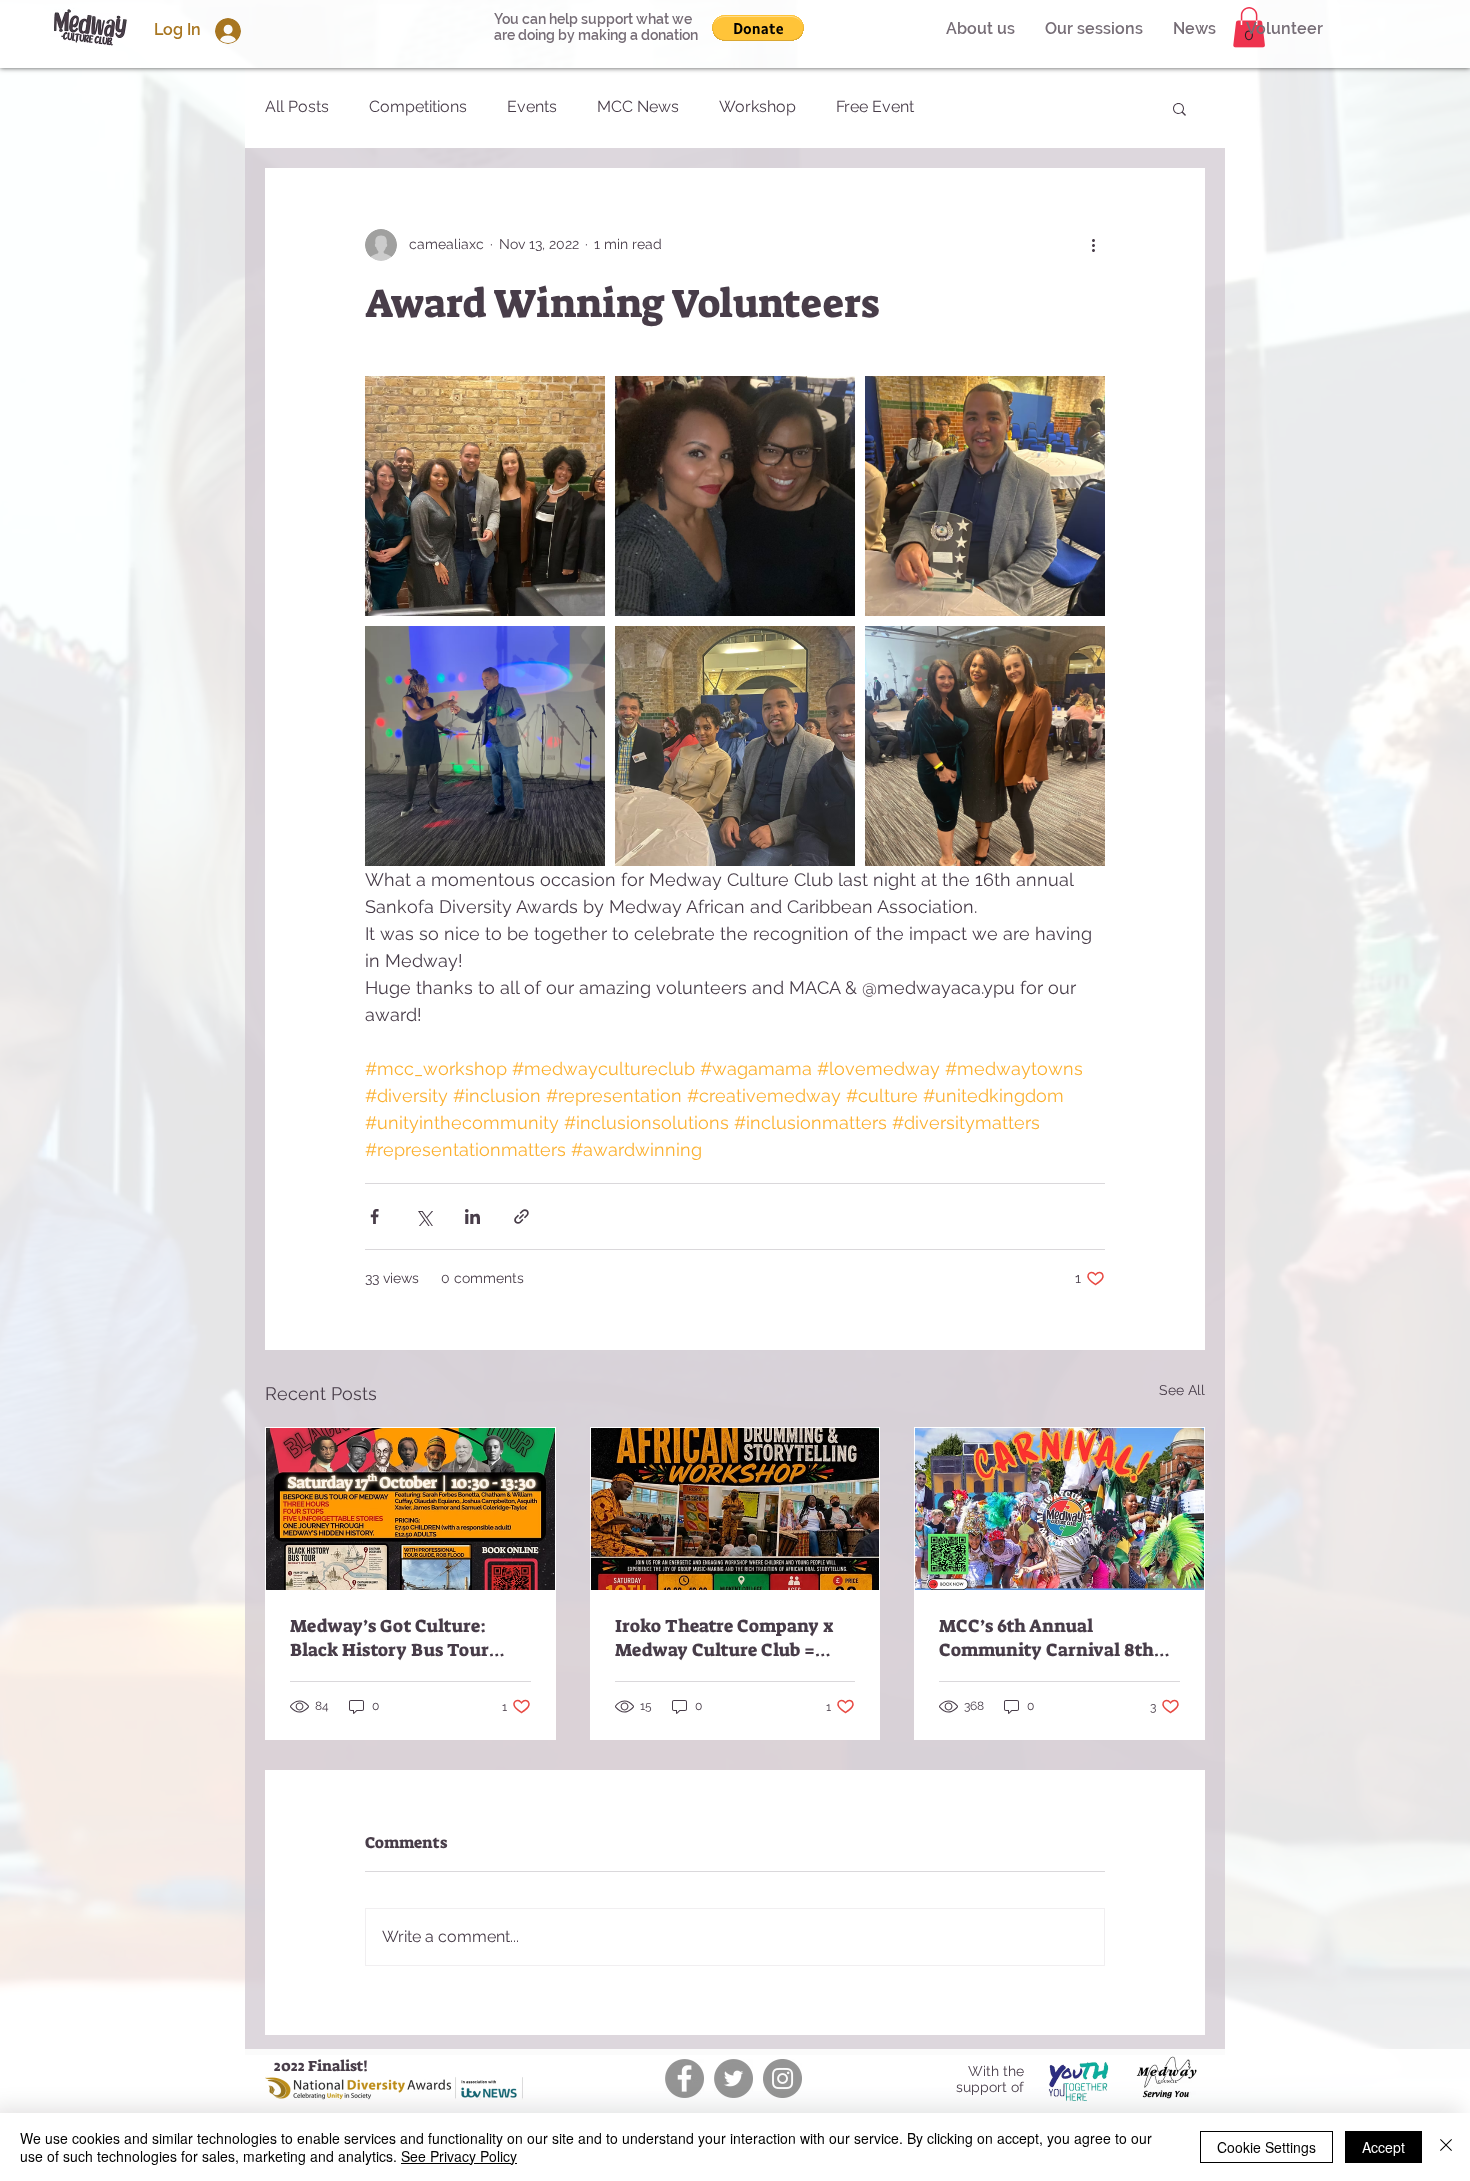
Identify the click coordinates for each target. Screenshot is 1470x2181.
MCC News (638, 106)
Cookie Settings (1266, 2147)
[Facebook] (684, 2078)
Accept (1383, 2147)
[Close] (1446, 2147)
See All (1182, 1390)
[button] (1284, 29)
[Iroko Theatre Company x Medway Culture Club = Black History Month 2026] (735, 1509)
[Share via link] (521, 1216)
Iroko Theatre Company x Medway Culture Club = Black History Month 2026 (725, 1638)
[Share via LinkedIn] (472, 1216)
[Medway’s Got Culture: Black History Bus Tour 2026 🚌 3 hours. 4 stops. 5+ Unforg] (410, 1509)
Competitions (418, 106)
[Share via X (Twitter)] (423, 1216)
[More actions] (1093, 245)
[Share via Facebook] (374, 1216)
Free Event (875, 106)
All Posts (297, 106)
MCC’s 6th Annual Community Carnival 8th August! (1046, 1638)
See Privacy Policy (459, 2156)
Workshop (757, 106)
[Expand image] (485, 496)
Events (532, 106)
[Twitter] (733, 2078)
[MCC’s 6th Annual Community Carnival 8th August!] (1059, 1509)
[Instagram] (782, 2078)
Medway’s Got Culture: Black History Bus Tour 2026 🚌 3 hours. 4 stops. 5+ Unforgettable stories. (404, 1638)
